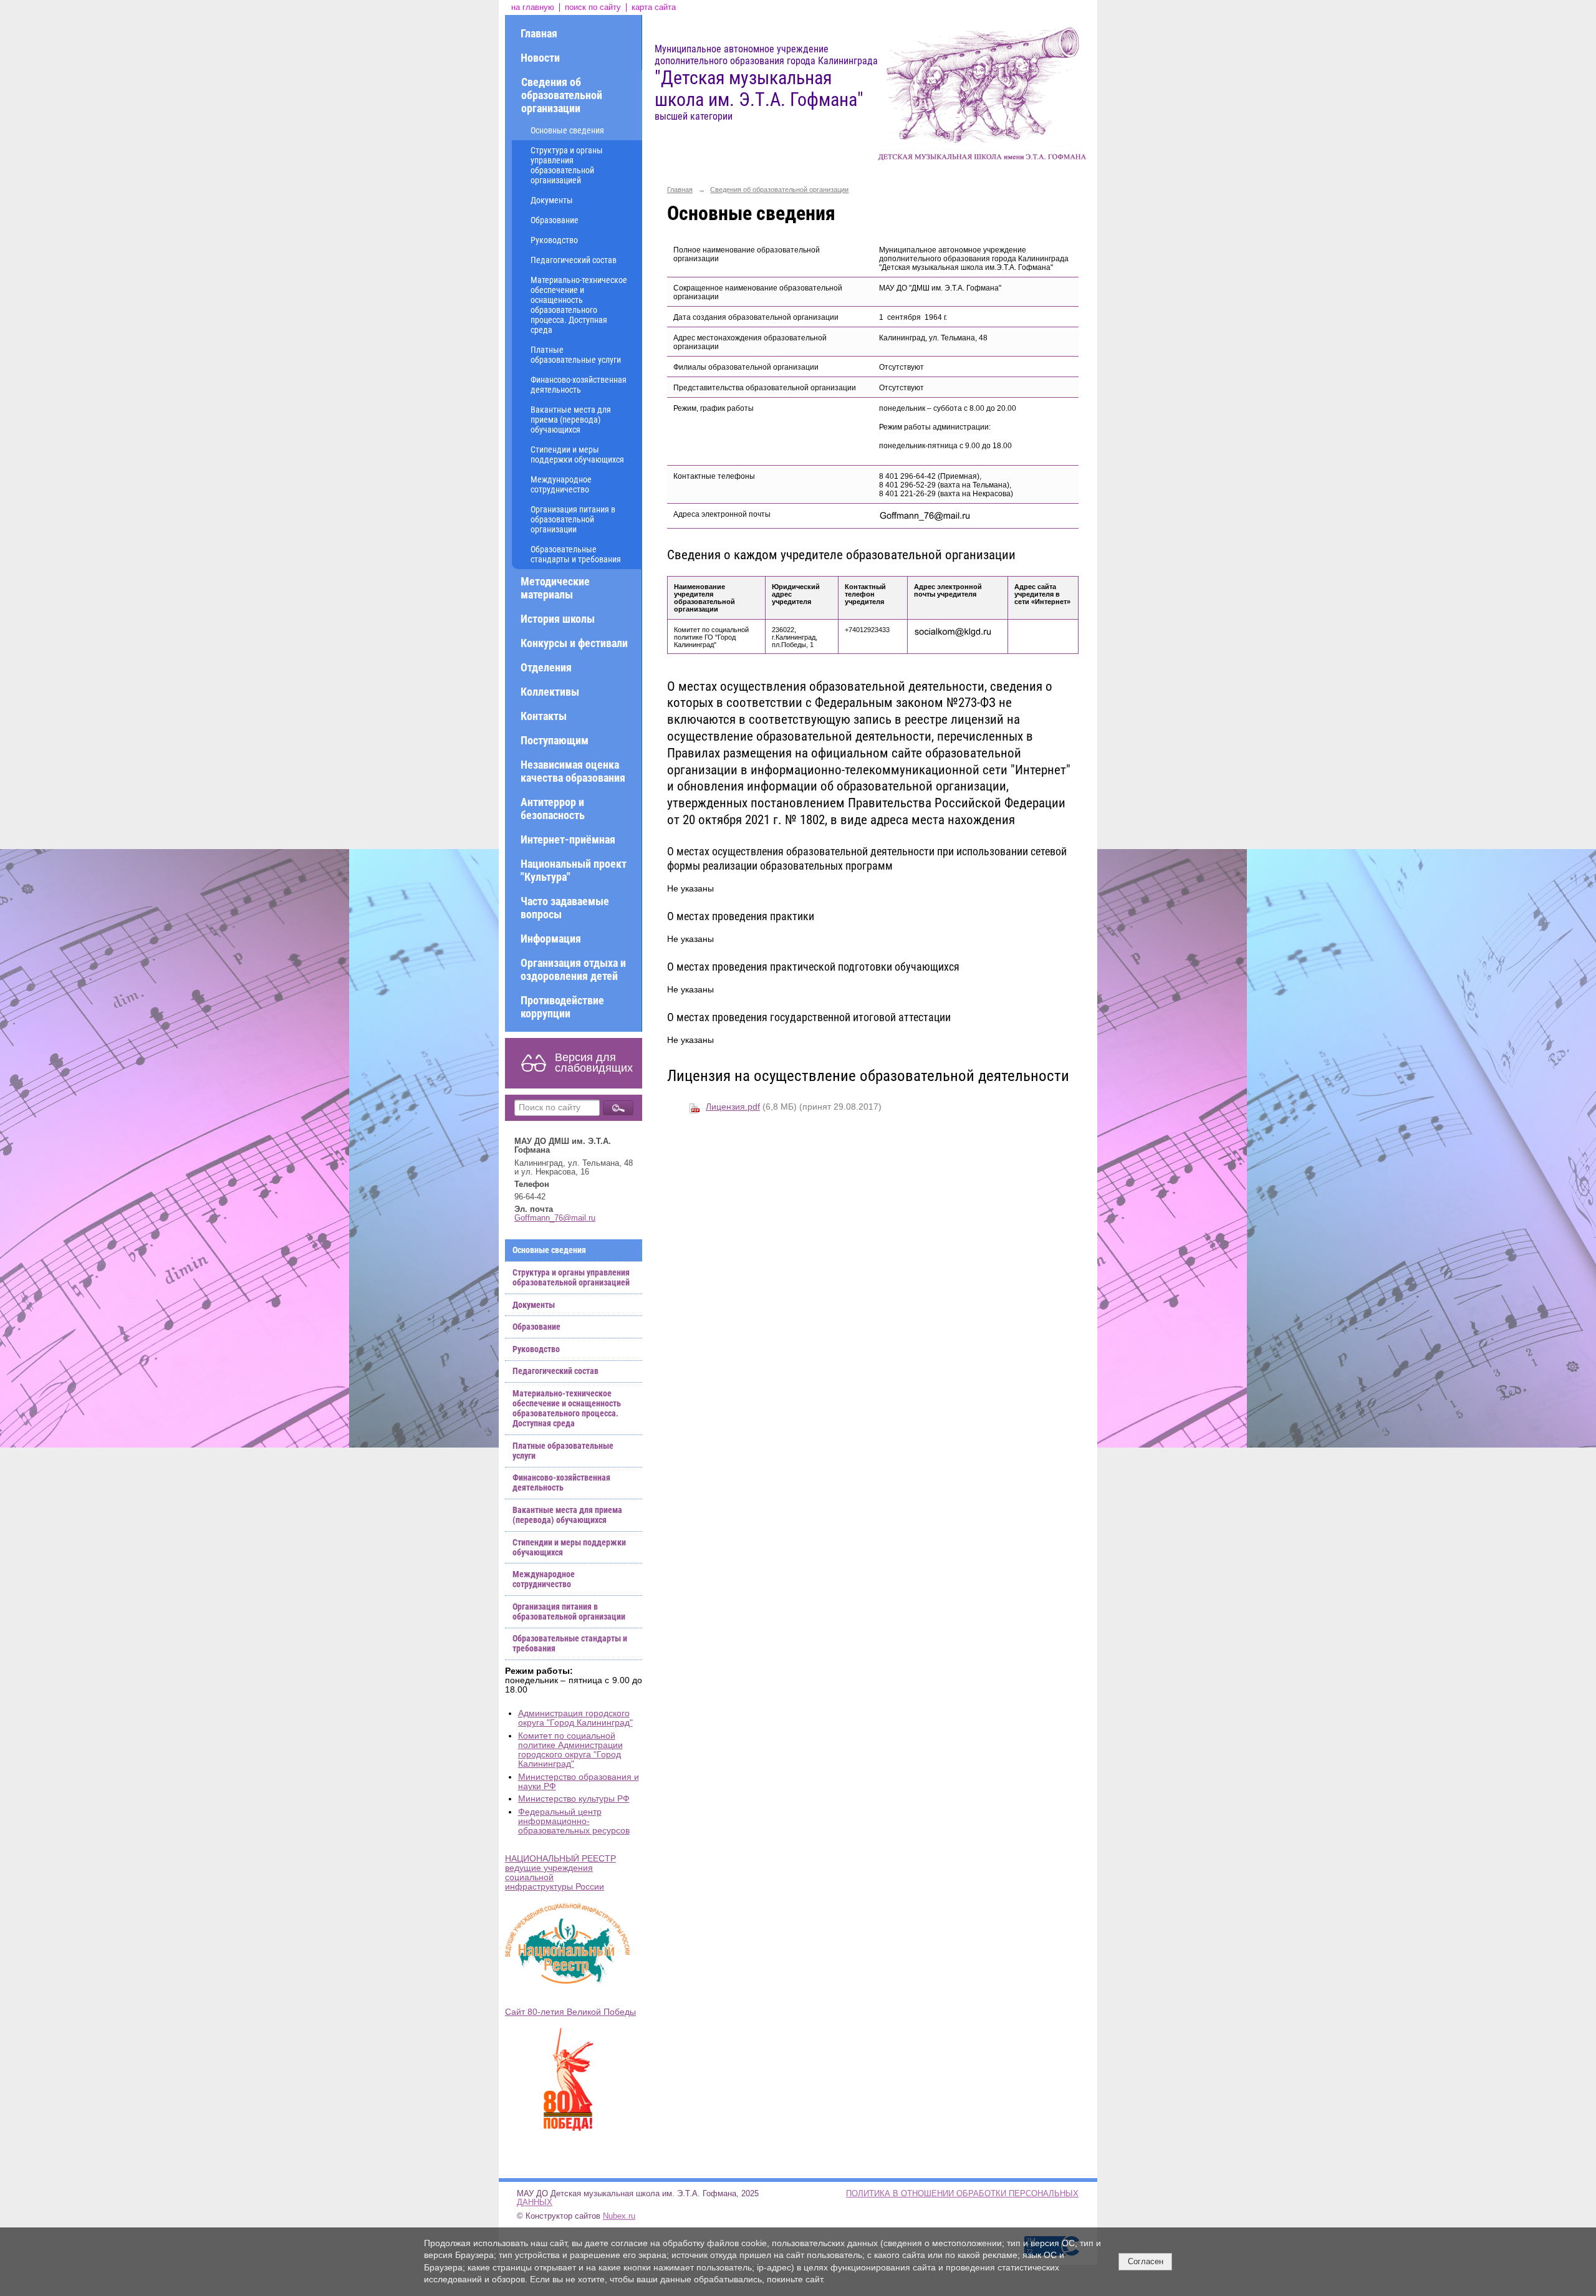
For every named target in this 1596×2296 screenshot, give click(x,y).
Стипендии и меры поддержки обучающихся (577, 454)
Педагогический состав (574, 260)
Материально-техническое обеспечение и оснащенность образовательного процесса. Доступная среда (579, 305)
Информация (551, 939)
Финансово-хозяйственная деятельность (579, 385)
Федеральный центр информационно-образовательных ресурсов (574, 1821)
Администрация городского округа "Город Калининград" (575, 1718)
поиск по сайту (593, 7)
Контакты (544, 716)
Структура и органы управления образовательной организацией (567, 165)
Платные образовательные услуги (576, 355)
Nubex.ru (619, 2216)
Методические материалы (555, 588)
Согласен (1146, 2261)
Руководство (554, 240)
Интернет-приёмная (568, 839)
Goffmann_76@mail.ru (555, 1218)
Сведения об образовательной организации (562, 95)
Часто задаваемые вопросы (565, 908)
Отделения (546, 667)
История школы (558, 619)
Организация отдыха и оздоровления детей (573, 969)
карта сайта (654, 7)
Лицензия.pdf (733, 1107)
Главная (539, 33)
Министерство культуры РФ (574, 1799)
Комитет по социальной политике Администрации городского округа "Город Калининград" (570, 1750)
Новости (540, 58)
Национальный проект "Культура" (574, 870)
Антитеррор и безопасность (553, 809)
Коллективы (550, 692)
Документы (552, 200)
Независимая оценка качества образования (573, 771)
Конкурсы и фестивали (574, 643)
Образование (555, 220)
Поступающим (555, 740)
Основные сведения (567, 130)
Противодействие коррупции (562, 1007)
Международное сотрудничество (561, 484)
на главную (533, 7)
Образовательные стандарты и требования (576, 554)
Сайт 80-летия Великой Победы (570, 2012)
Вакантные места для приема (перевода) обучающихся (571, 420)
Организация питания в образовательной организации (573, 519)
